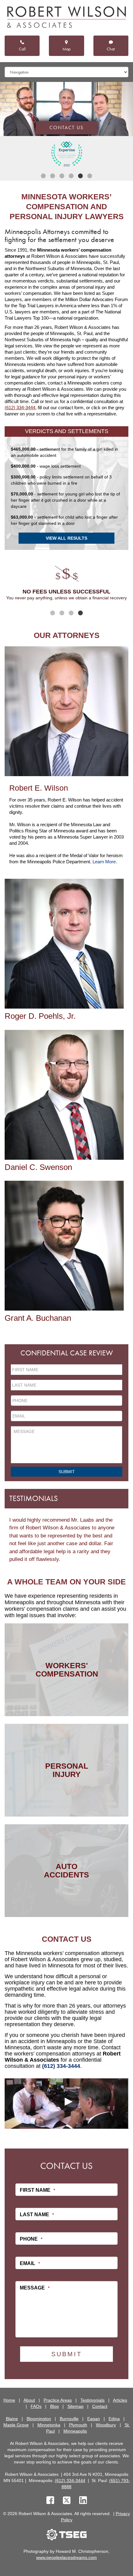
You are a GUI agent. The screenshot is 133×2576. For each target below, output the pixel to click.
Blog (54, 2406)
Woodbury (106, 2425)
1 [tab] (43, 176)
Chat (111, 49)
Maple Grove (16, 2425)
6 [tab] (90, 176)
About (29, 2400)
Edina (114, 2419)
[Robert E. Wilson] (66, 711)
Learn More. (105, 862)
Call (22, 49)
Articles (120, 2400)
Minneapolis (75, 2431)
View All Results (66, 538)
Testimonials (92, 2400)
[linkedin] (83, 2501)
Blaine (12, 2419)
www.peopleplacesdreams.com (66, 2557)
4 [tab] (71, 176)
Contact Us (66, 128)
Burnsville (69, 2419)
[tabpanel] (66, 154)
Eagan (94, 2419)
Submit (67, 1472)
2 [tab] (53, 176)
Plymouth (78, 2425)
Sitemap (75, 2406)
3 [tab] (62, 176)
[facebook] (50, 2501)
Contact (100, 2406)
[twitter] (68, 2501)
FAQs (36, 2406)
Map (66, 49)
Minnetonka (49, 2425)
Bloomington (39, 2419)
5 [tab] (80, 176)
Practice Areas (58, 2400)
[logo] (66, 18)
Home (9, 2400)
